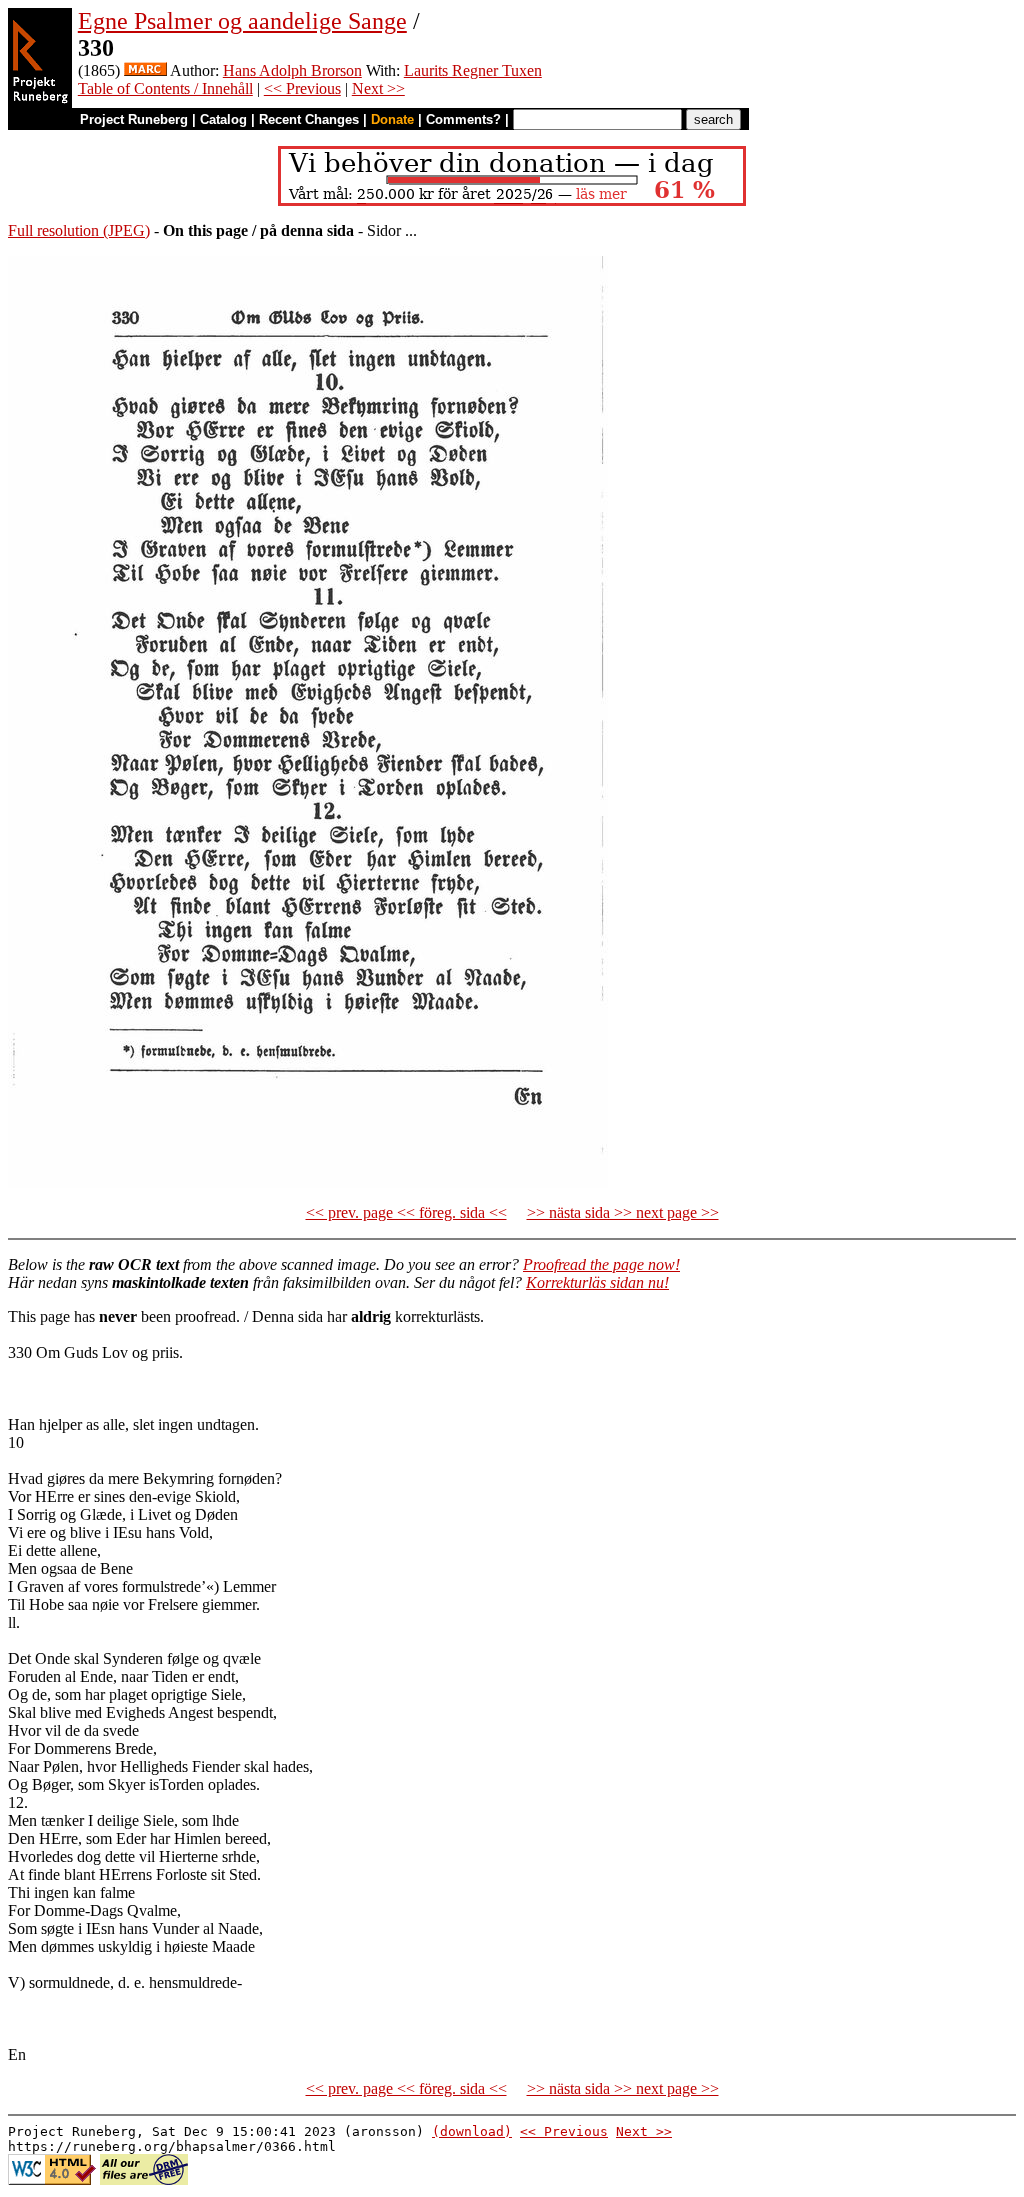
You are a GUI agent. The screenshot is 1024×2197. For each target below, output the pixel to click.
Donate (392, 119)
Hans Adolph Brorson (292, 70)
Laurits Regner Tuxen (473, 70)
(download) (472, 2131)
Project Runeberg (134, 119)
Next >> (378, 88)
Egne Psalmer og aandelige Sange (242, 21)
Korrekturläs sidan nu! (597, 1282)
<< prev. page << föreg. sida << (406, 1212)
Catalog (223, 119)
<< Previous (302, 88)
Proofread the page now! (601, 1264)
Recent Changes (309, 119)
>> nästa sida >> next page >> (623, 1212)
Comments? (463, 119)
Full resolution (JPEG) (79, 230)
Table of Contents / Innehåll (165, 88)
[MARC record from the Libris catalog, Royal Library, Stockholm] (145, 70)
